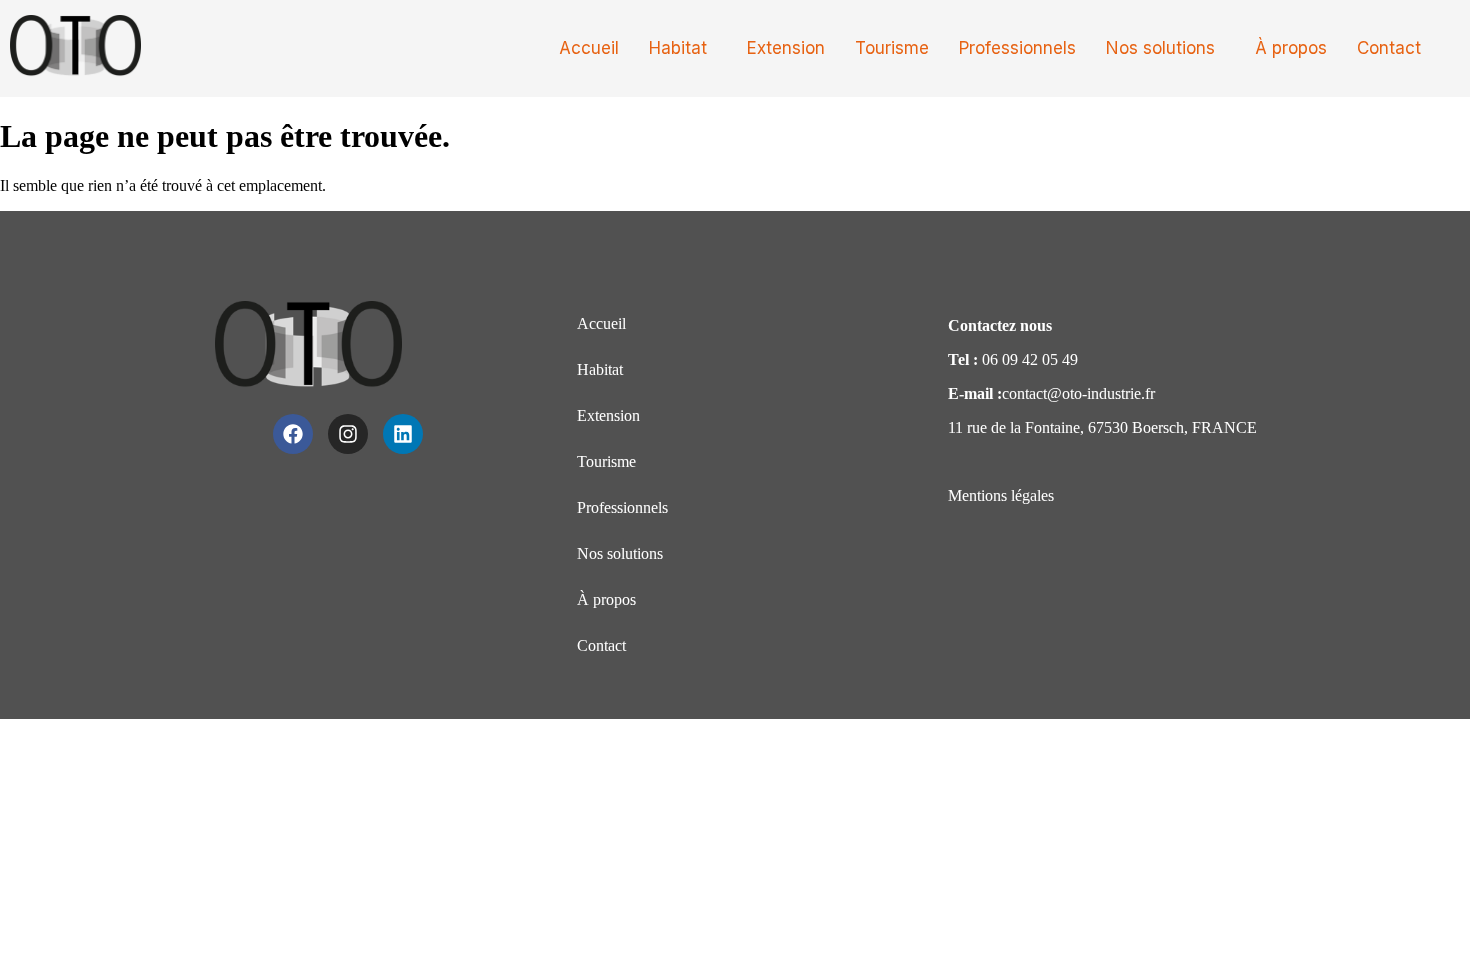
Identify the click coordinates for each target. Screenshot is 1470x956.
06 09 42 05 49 (1030, 359)
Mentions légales (1001, 495)
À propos (1291, 48)
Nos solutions (1160, 48)
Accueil (589, 48)
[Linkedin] (403, 434)
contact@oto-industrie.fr (1078, 393)
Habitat (678, 48)
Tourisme (892, 48)
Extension (786, 48)
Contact (1389, 48)
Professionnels (1017, 48)
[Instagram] (348, 434)
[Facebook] (293, 434)
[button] (683, 48)
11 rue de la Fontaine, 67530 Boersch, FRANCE (1102, 427)
